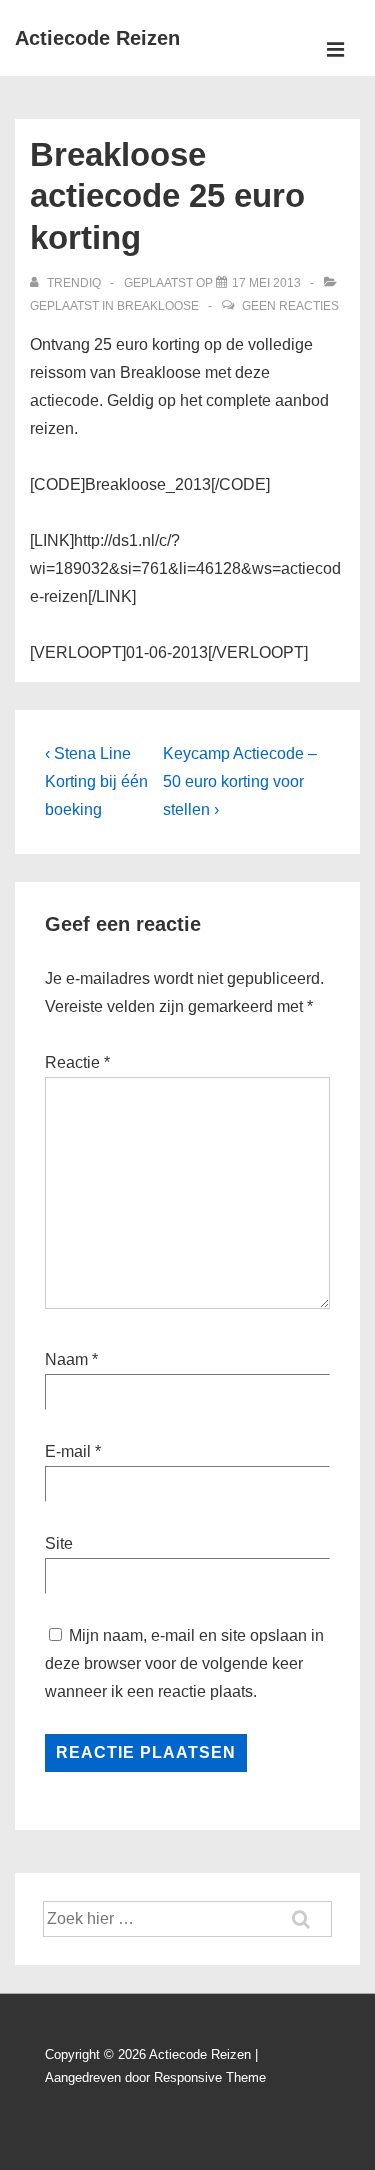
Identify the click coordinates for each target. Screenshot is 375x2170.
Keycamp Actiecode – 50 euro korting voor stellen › (240, 781)
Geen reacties (290, 306)
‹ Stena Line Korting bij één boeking (96, 781)
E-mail (68, 1451)
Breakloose (158, 306)
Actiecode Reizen (97, 38)
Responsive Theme (210, 2077)
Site (59, 1543)
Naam (66, 1359)
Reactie (77, 1062)
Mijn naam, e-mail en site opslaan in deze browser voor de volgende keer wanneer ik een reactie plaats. (184, 1663)
